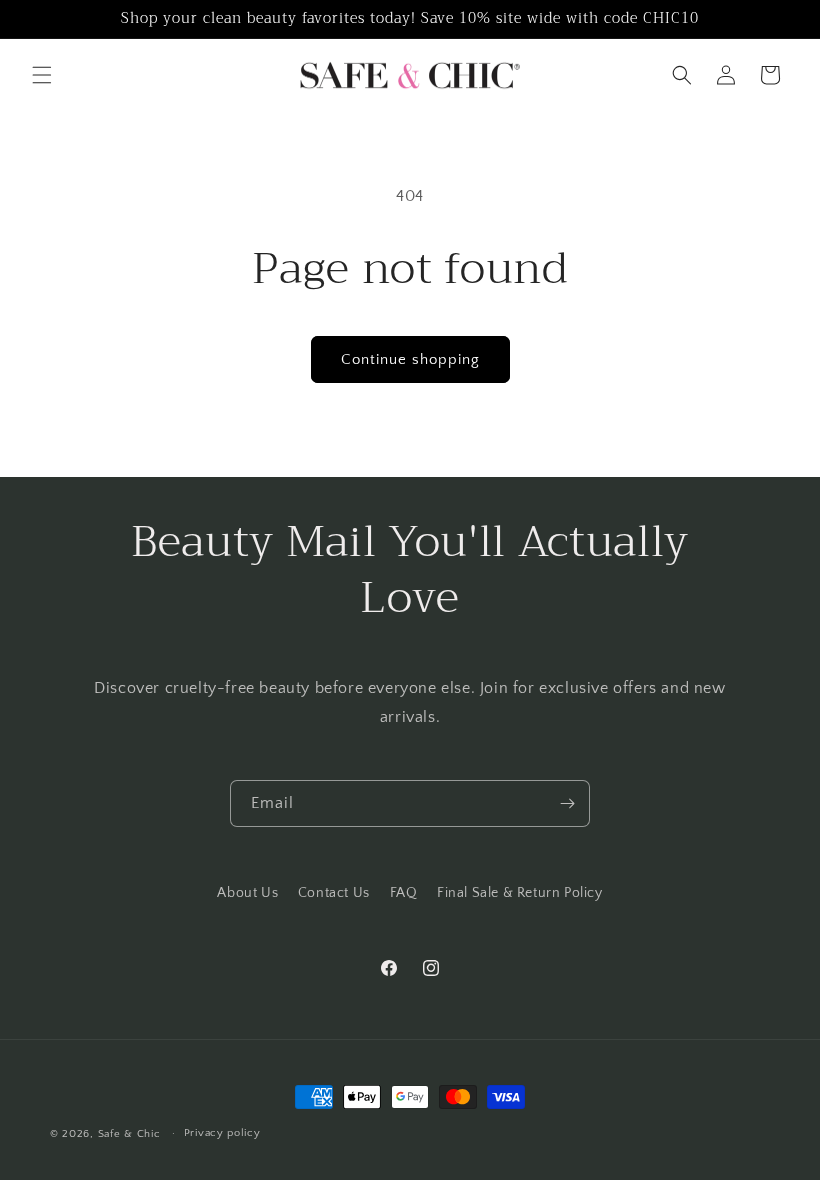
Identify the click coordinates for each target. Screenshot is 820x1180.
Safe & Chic (129, 1134)
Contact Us (334, 893)
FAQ (404, 893)
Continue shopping (410, 359)
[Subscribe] (567, 803)
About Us (247, 893)
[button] (42, 75)
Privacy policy (222, 1133)
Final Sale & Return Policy (520, 893)
